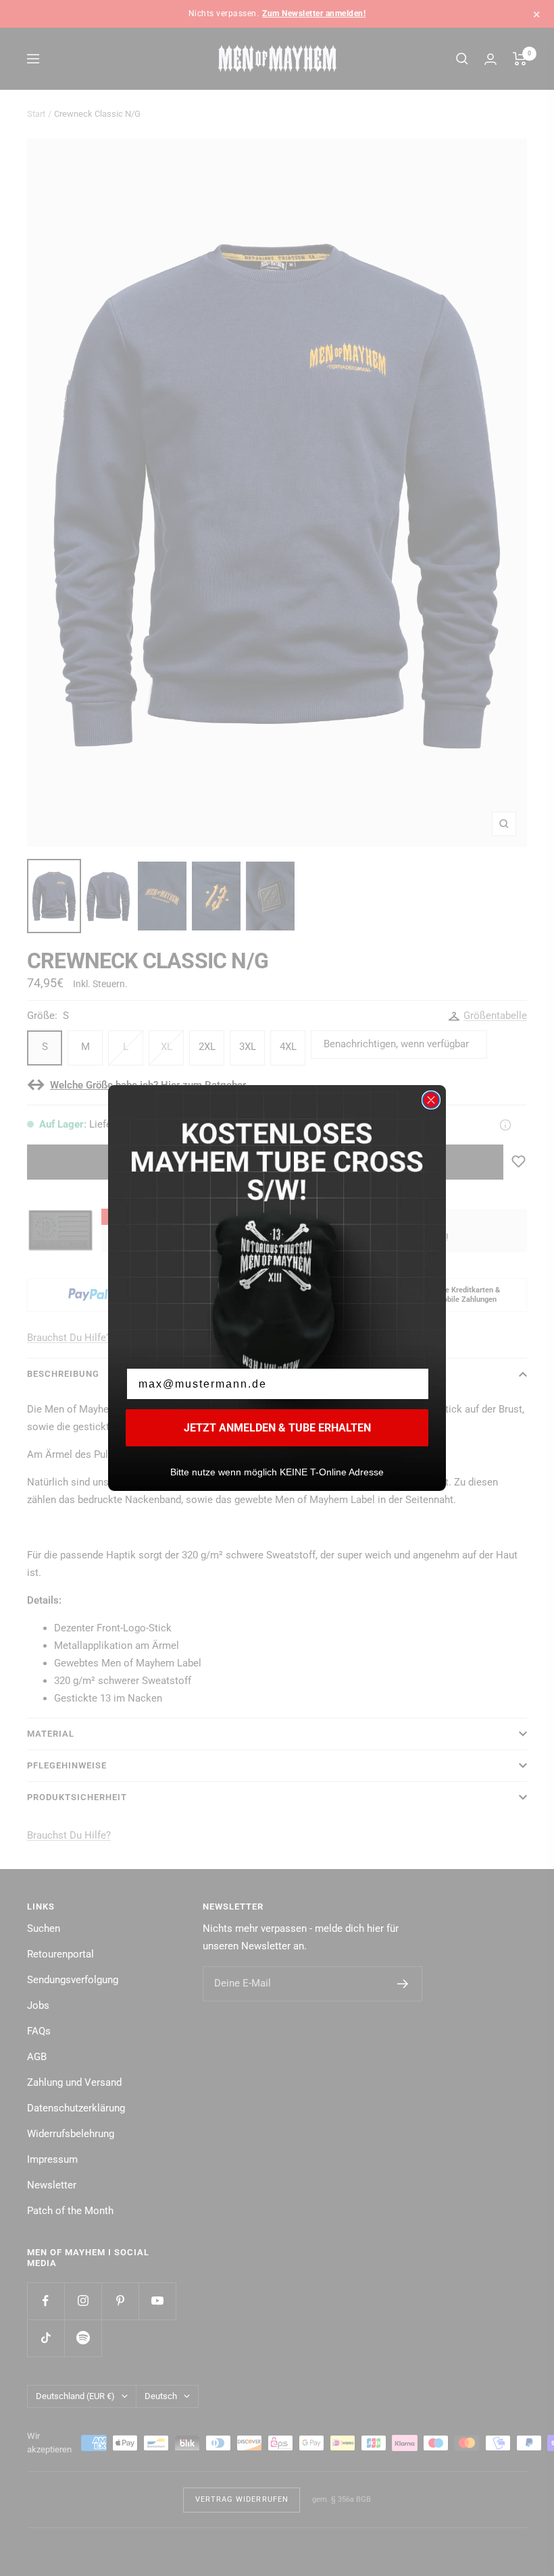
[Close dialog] (431, 1100)
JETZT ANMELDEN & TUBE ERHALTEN (277, 1428)
